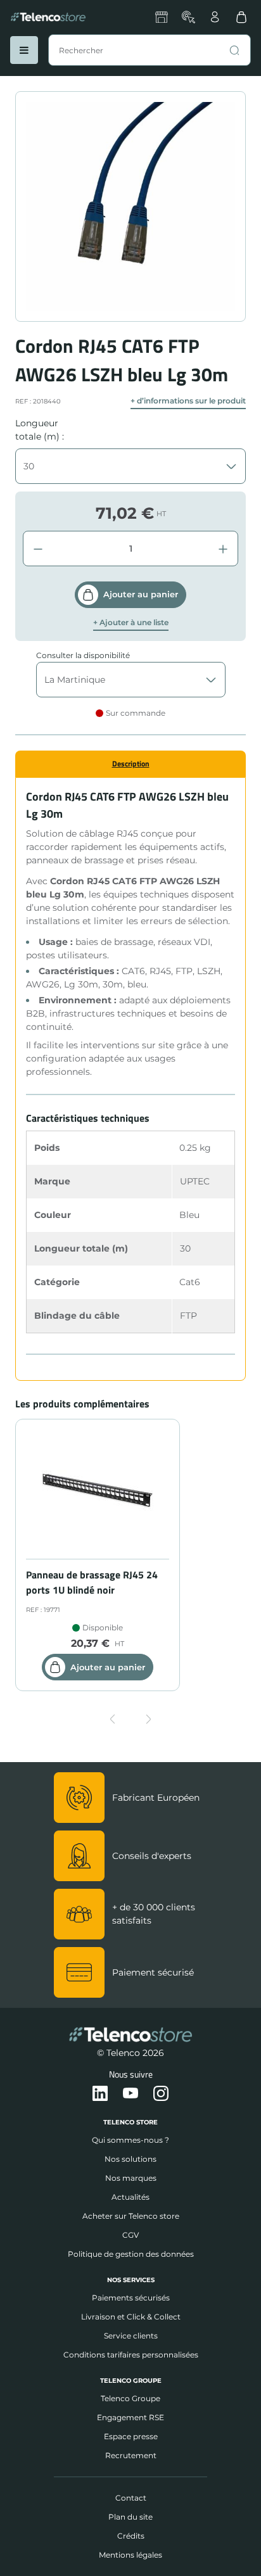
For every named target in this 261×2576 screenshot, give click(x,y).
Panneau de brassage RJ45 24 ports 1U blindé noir (92, 1582)
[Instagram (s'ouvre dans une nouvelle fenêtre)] (161, 2094)
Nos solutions (130, 2159)
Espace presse (131, 2436)
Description (131, 764)
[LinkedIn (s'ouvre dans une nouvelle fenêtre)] (100, 2094)
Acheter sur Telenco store (131, 2216)
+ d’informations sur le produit (188, 401)
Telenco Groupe (130, 2398)
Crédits (131, 2536)
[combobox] (150, 50)
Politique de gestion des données (131, 2254)
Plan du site (130, 2517)
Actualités (130, 2197)
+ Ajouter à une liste (131, 623)
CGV (130, 2235)
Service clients (131, 2336)
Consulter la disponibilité (83, 655)
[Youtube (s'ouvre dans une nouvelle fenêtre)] (130, 2094)
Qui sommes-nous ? (130, 2140)
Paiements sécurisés (131, 2298)
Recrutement (131, 2455)
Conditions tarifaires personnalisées (131, 2355)
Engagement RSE (130, 2417)
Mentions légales (130, 2555)
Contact (131, 2498)
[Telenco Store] (48, 17)
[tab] (130, 764)
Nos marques (131, 2178)
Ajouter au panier (141, 594)
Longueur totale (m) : (40, 430)
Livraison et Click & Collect (131, 2317)
